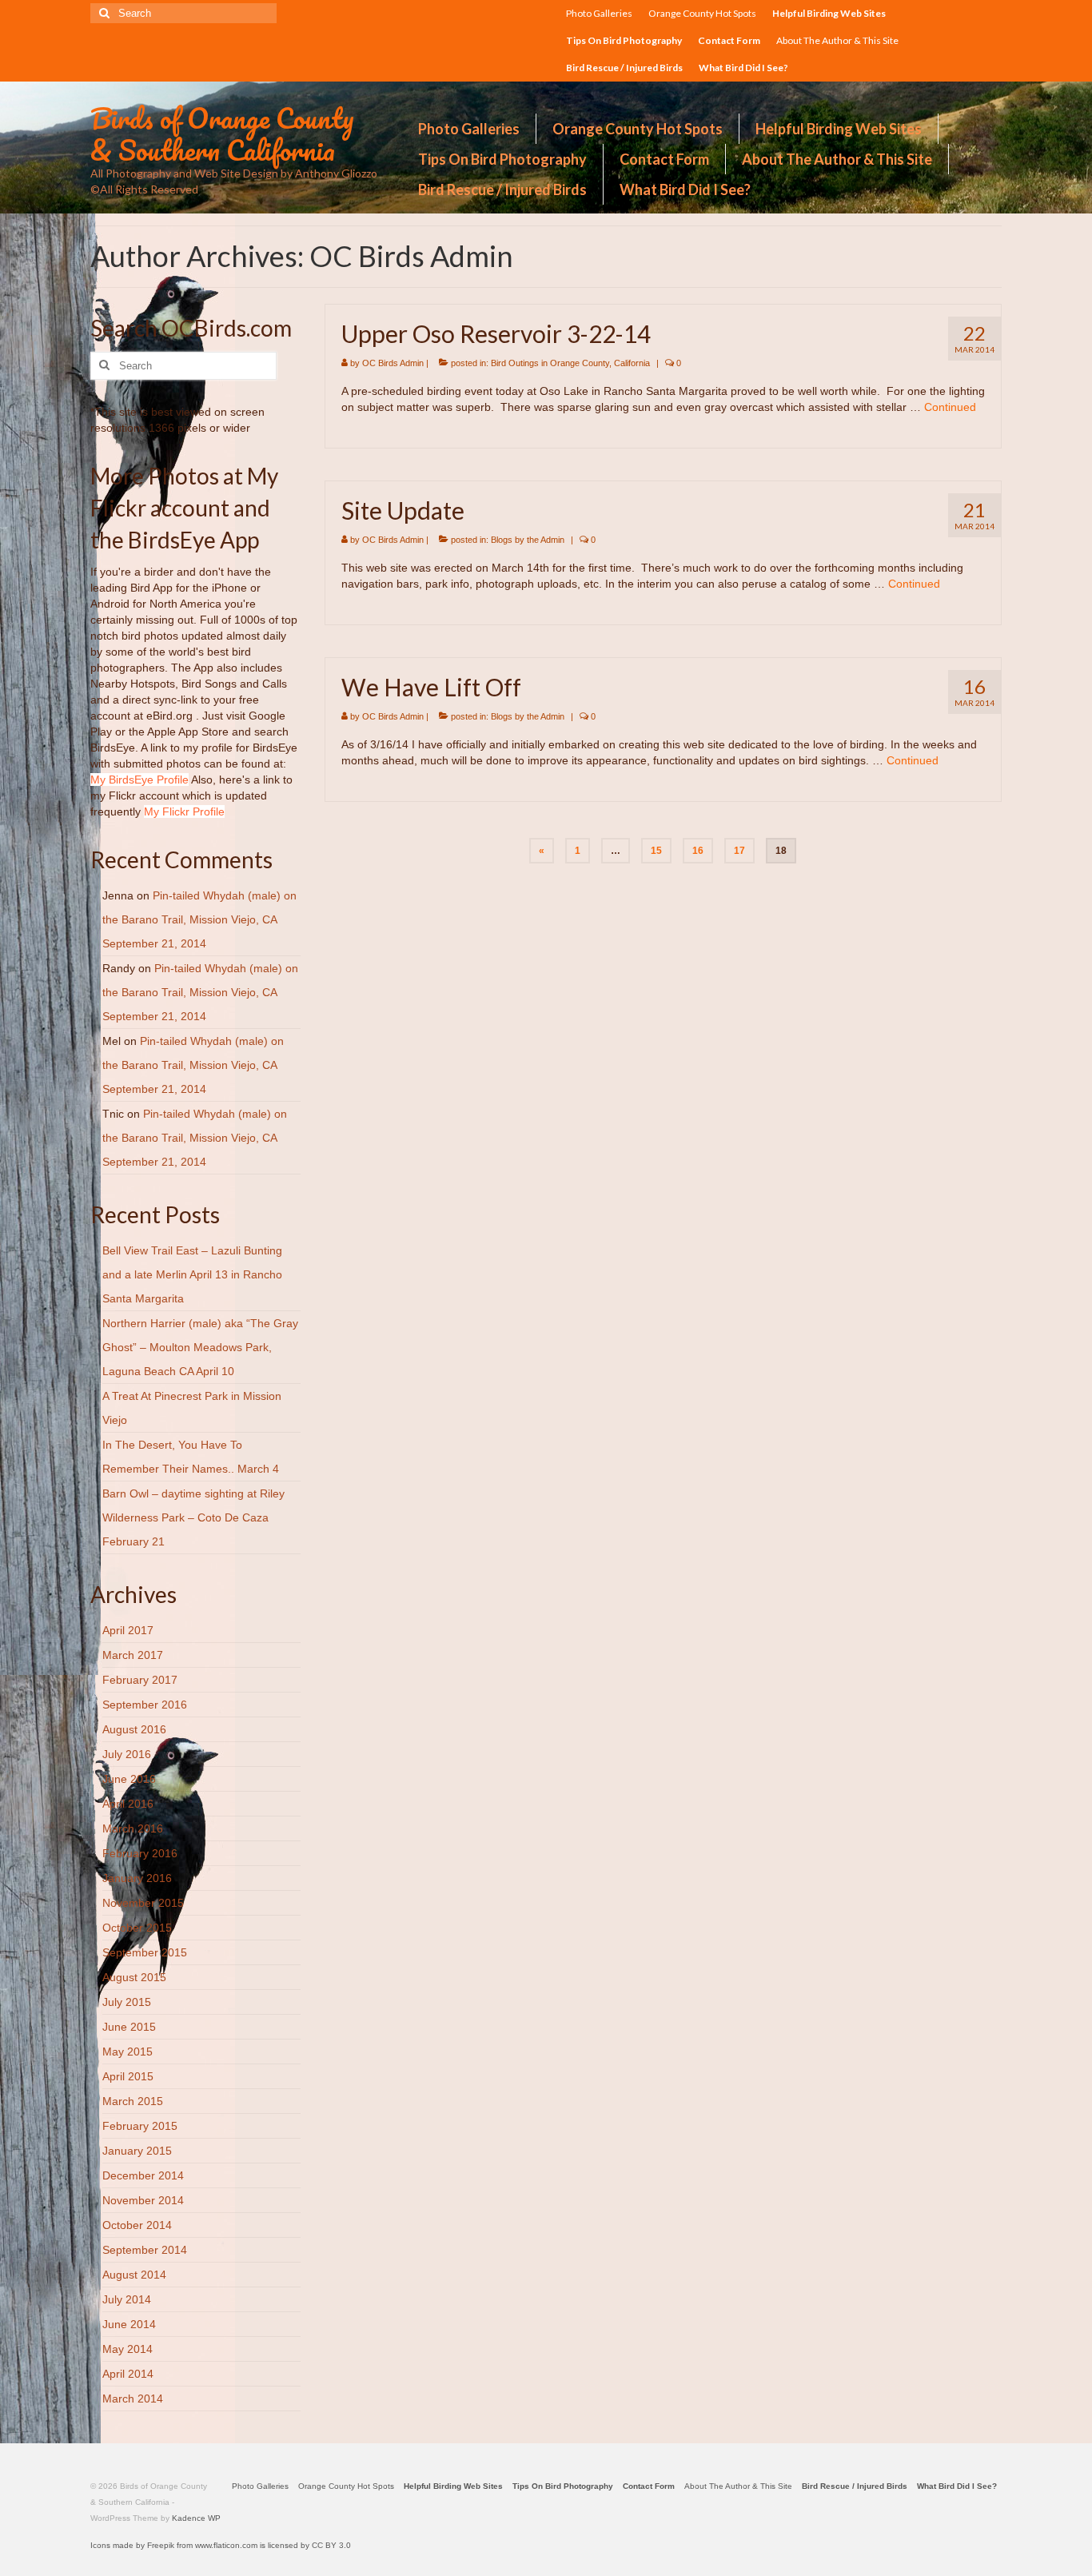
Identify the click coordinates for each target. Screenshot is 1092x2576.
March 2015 (133, 2101)
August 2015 (134, 1977)
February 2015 (140, 2126)
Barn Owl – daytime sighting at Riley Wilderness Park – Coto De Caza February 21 (193, 1517)
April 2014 (128, 2374)
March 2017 (133, 1655)
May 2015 (128, 2052)
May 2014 (128, 2349)
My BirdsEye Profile (139, 780)
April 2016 (128, 1804)
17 (739, 851)
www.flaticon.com (226, 2545)
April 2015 (128, 2076)
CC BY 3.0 (331, 2545)
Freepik (161, 2545)
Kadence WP (196, 2518)
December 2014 (143, 2175)
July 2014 (127, 2299)
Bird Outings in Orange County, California (570, 363)
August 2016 (134, 1729)
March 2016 (133, 1828)
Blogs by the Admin (528, 540)
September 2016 (145, 1705)
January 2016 (137, 1878)
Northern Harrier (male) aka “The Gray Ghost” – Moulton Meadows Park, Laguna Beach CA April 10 (200, 1347)
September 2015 (145, 1952)
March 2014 (133, 2399)
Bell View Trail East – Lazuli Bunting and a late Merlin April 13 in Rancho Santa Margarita (192, 1274)
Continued (950, 407)
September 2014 (145, 2250)
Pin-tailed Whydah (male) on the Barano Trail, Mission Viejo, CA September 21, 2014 (199, 919)
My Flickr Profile (184, 811)
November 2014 (143, 2200)
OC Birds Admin (393, 363)
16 (698, 851)
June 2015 (129, 2027)
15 (656, 851)
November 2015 (143, 1903)
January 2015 (137, 2151)
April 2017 (128, 1630)
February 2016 (140, 1853)
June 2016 (129, 1779)
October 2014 (137, 2225)
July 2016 (127, 1754)
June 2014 (129, 2324)
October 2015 (137, 1928)
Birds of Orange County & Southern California (222, 134)
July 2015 (127, 2002)
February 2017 (140, 1680)
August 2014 (134, 2275)
